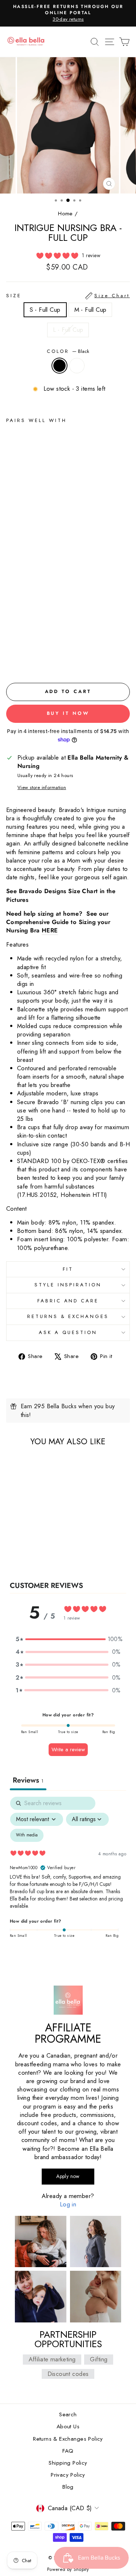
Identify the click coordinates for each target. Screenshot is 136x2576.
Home (65, 214)
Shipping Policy (68, 2463)
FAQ (68, 2451)
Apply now (68, 2176)
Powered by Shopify (68, 2569)
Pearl (77, 366)
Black (59, 366)
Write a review (68, 1749)
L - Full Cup (68, 330)
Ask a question (68, 1332)
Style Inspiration (68, 1285)
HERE (50, 930)
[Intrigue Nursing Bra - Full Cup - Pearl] (19, 661)
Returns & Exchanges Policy (68, 2439)
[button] (68, 1639)
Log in (68, 2204)
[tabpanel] (68, 1872)
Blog (68, 2487)
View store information (42, 788)
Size (68, 296)
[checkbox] (27, 1835)
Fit (68, 1269)
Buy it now (68, 713)
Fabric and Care (68, 1301)
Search (68, 2414)
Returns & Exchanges (68, 1316)
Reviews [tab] (28, 1780)
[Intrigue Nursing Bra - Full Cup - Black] (10, 661)
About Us (68, 2426)
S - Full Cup (45, 310)
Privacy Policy (68, 2475)
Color (68, 351)
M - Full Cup (90, 310)
